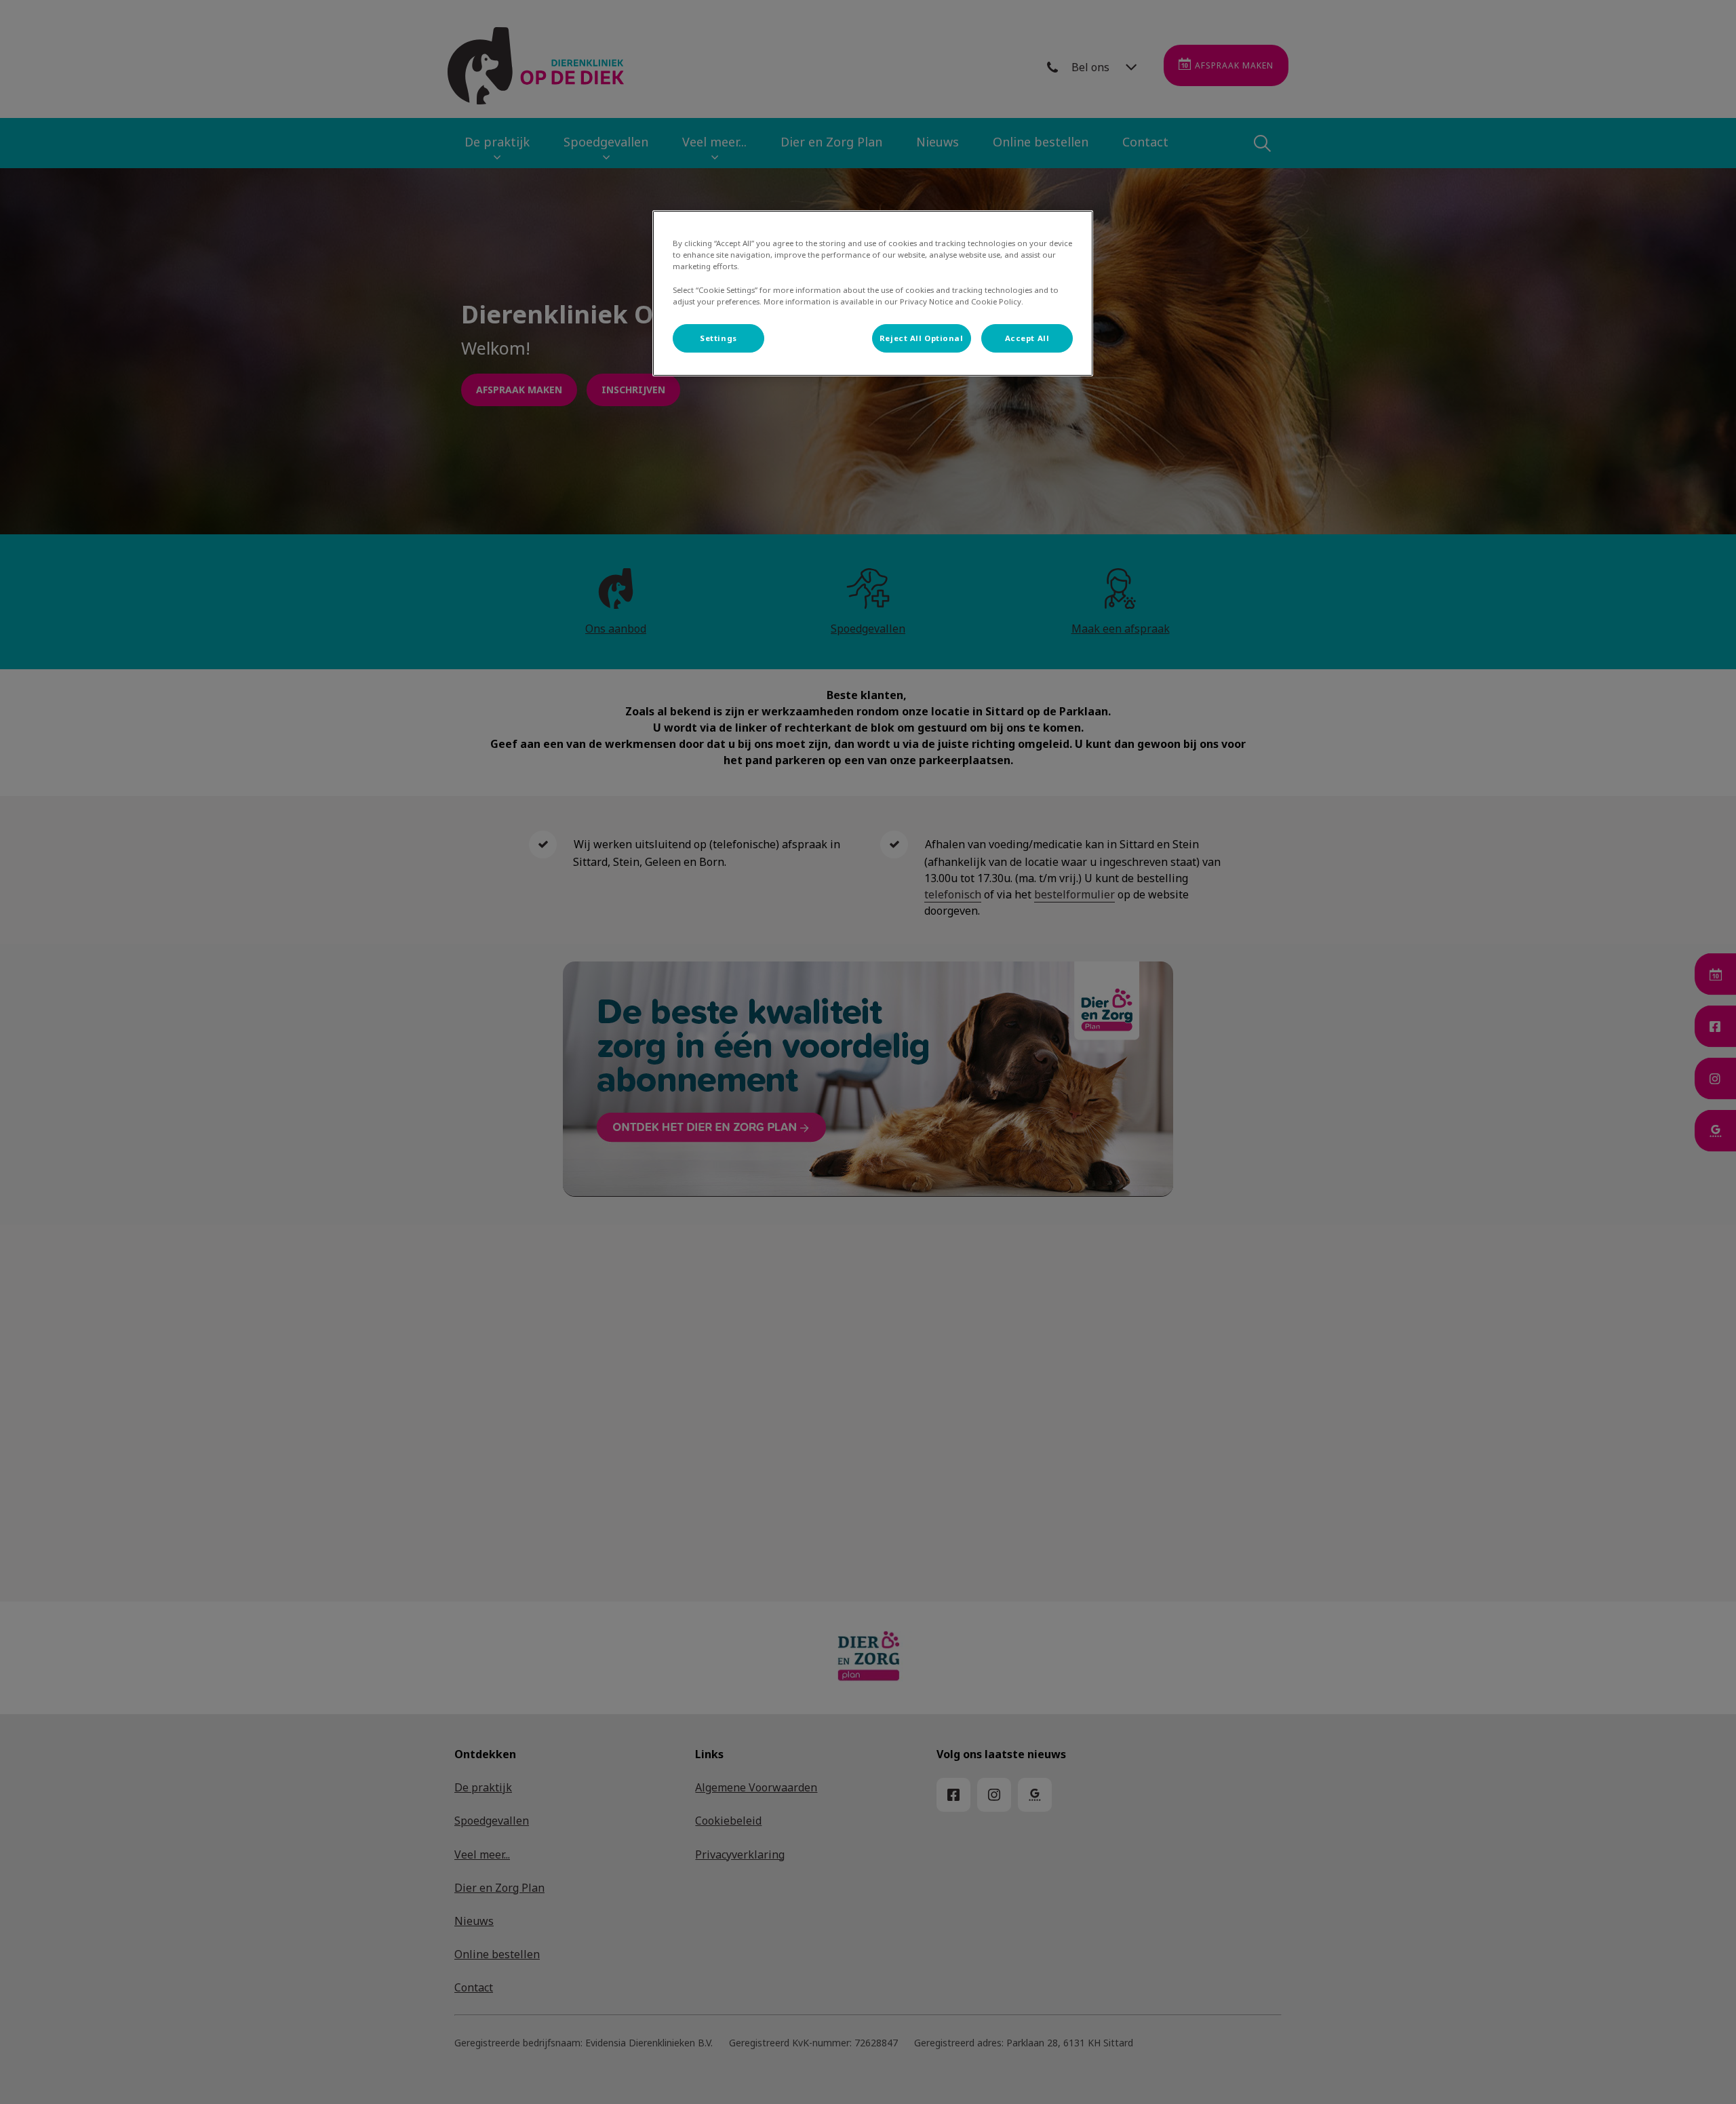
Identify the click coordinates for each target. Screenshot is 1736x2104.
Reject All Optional (922, 338)
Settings (718, 338)
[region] (873, 293)
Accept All (1027, 338)
